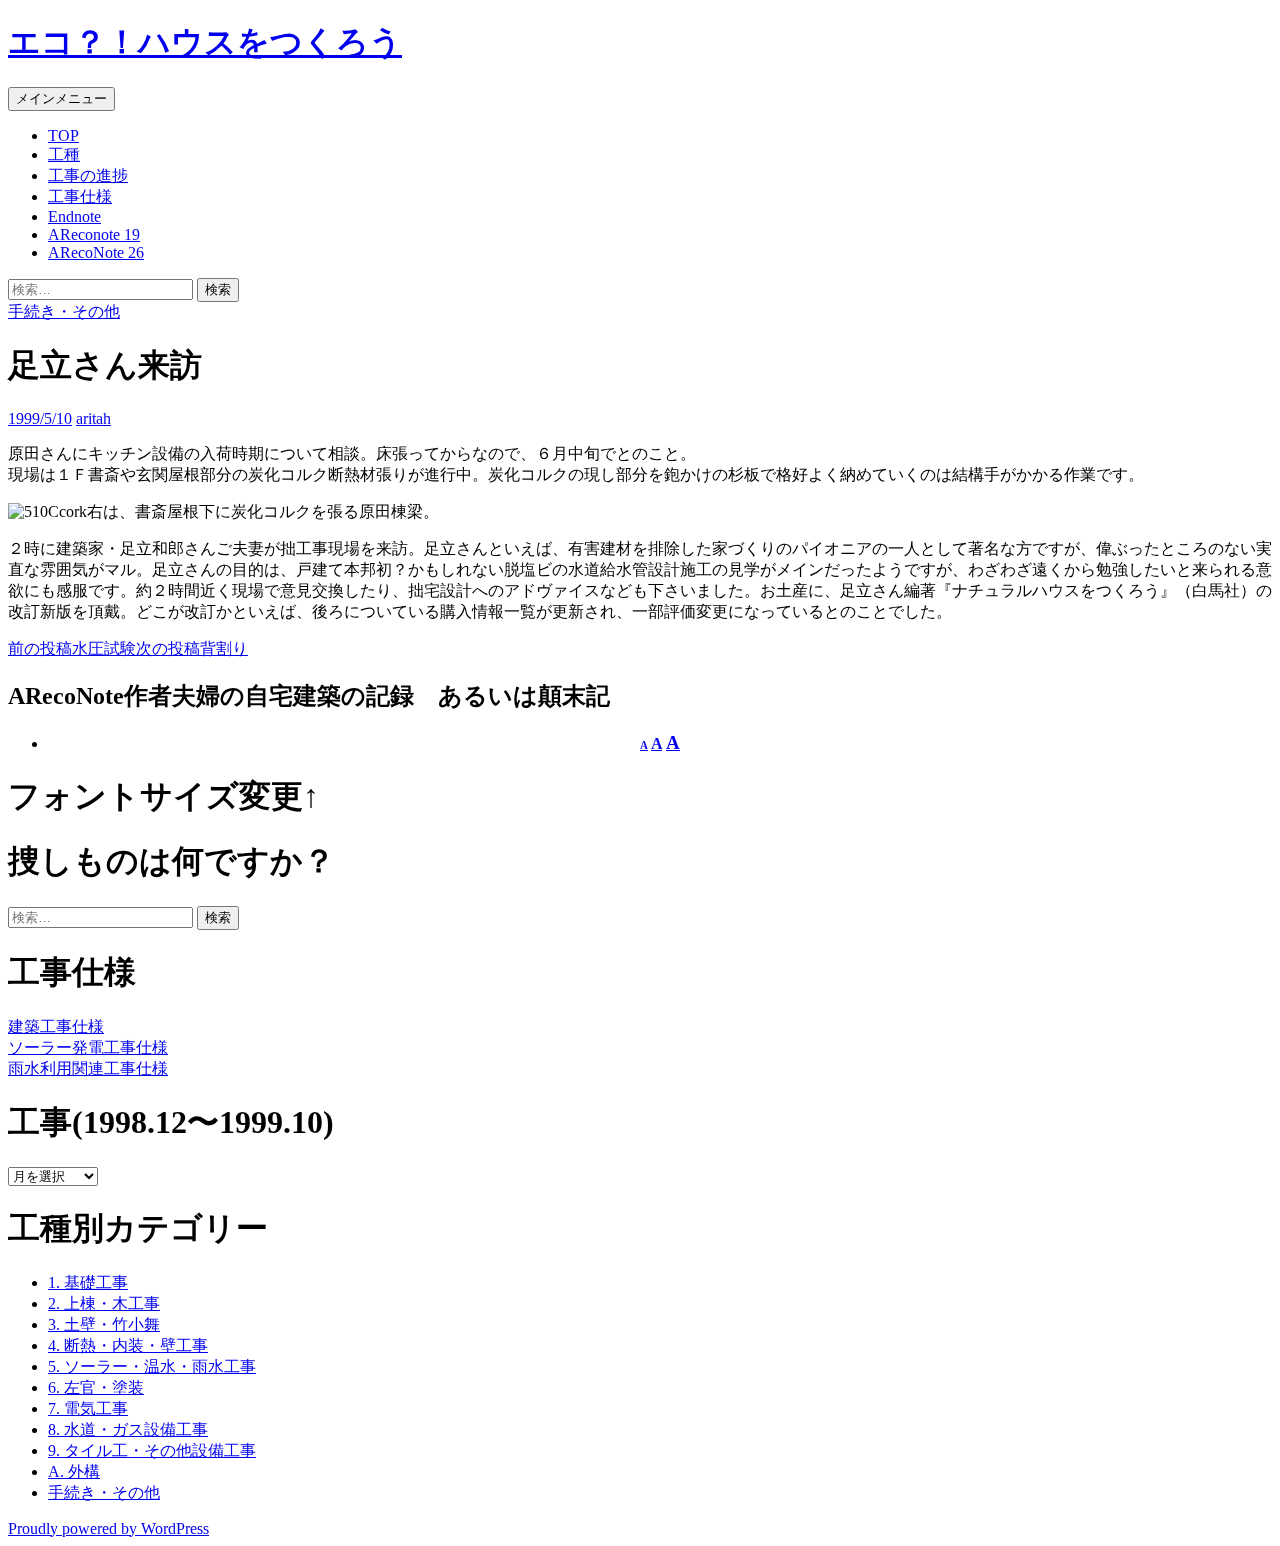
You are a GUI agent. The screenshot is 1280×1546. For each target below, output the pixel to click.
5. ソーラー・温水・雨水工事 (152, 1366)
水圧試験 (72, 648)
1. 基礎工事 (88, 1282)
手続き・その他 (64, 311)
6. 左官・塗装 (96, 1387)
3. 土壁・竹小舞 (104, 1324)
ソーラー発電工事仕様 (88, 1047)
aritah (93, 418)
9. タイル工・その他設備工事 (152, 1450)
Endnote (74, 216)
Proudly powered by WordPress (108, 1528)
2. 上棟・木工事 (104, 1303)
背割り (192, 648)
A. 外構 (74, 1471)
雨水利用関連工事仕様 (88, 1068)
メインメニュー (61, 98)
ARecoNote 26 (96, 252)
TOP (63, 135)
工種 (64, 154)
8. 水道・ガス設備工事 (128, 1429)
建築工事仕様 (56, 1026)
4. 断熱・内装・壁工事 (128, 1345)
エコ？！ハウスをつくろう (205, 42)
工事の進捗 (88, 175)
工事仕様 (80, 196)
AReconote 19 (94, 234)
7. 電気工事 (88, 1408)
